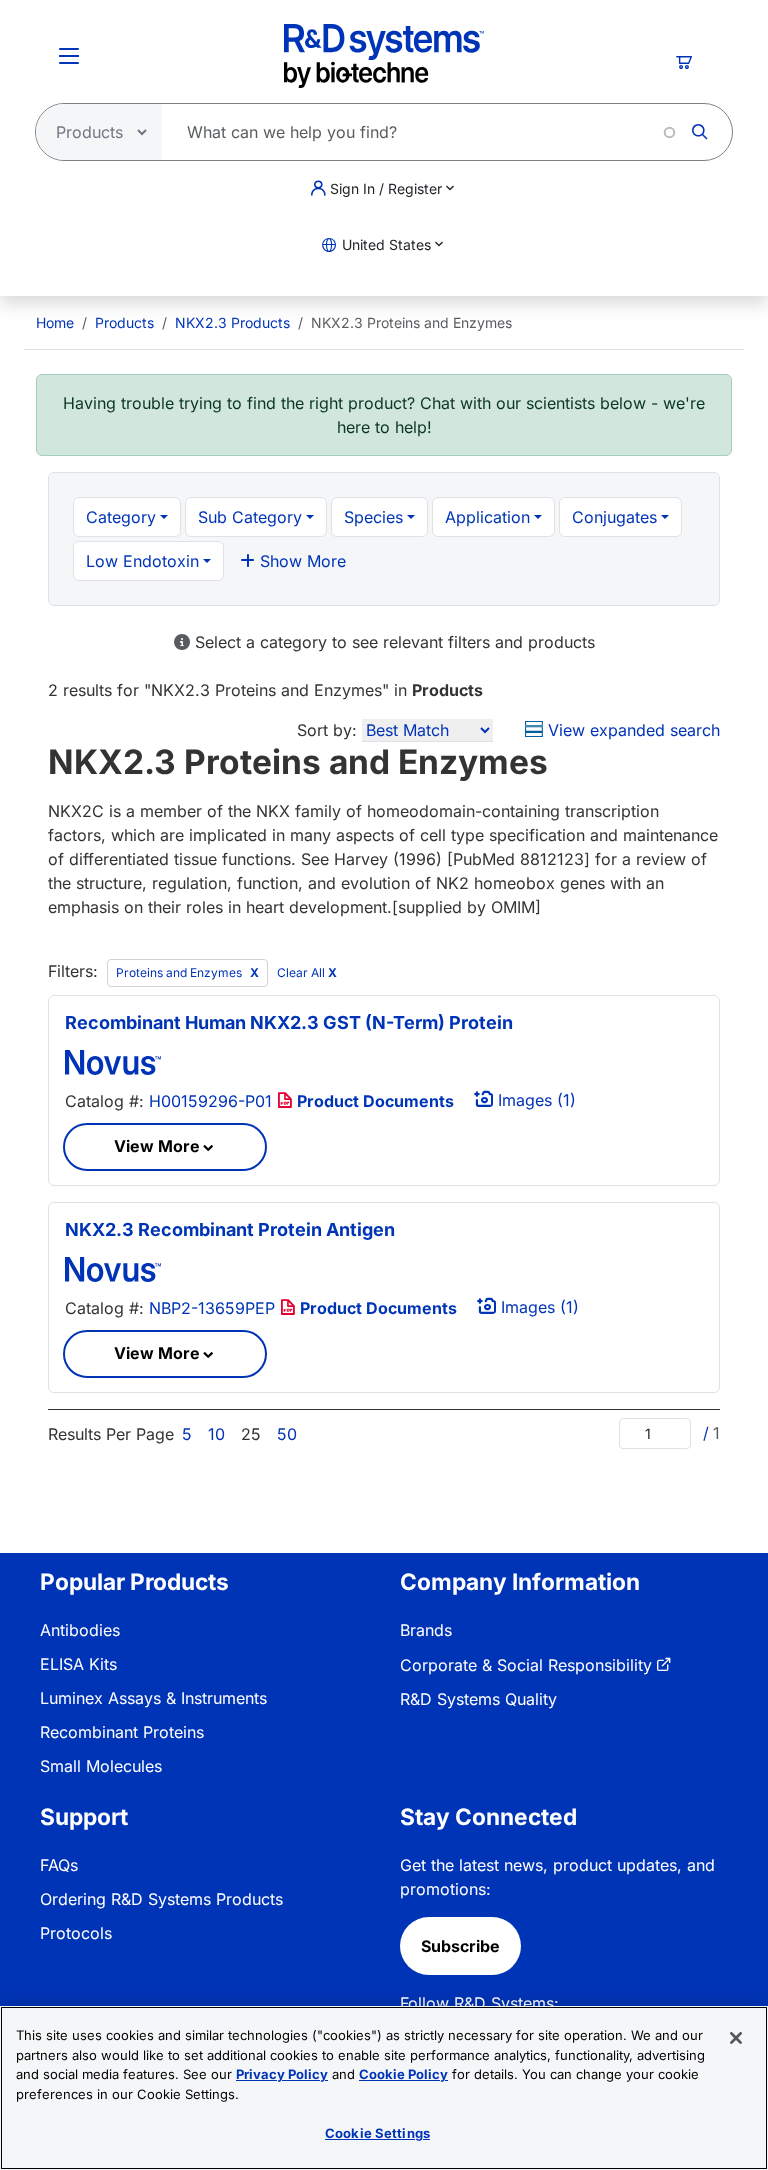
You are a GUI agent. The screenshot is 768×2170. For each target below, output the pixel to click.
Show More (300, 561)
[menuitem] (55, 322)
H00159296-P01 (210, 1101)
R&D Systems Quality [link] (478, 1699)
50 (287, 1434)
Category (121, 517)
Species (373, 517)
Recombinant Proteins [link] (122, 1732)
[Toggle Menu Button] (69, 56)
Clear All (307, 972)
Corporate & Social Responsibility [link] (526, 1665)
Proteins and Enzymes (180, 972)
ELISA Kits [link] (78, 1664)
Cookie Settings (377, 2133)
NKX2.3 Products (232, 322)
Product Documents (373, 1101)
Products (124, 322)
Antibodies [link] (80, 1630)
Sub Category (250, 517)
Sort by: (327, 730)
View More (157, 1146)
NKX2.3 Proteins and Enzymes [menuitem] (411, 322)
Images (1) (534, 1100)
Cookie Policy (403, 2074)
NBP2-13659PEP (212, 1308)
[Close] (736, 2038)
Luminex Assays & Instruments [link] (153, 1698)
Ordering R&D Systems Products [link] (161, 1899)
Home (55, 322)
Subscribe (460, 1946)
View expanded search (631, 730)
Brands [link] (426, 1630)
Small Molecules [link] (101, 1766)
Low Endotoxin (142, 561)
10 (216, 1434)
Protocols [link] (76, 1933)
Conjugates (614, 517)
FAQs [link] (59, 1865)
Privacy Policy (282, 2074)
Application (487, 517)
